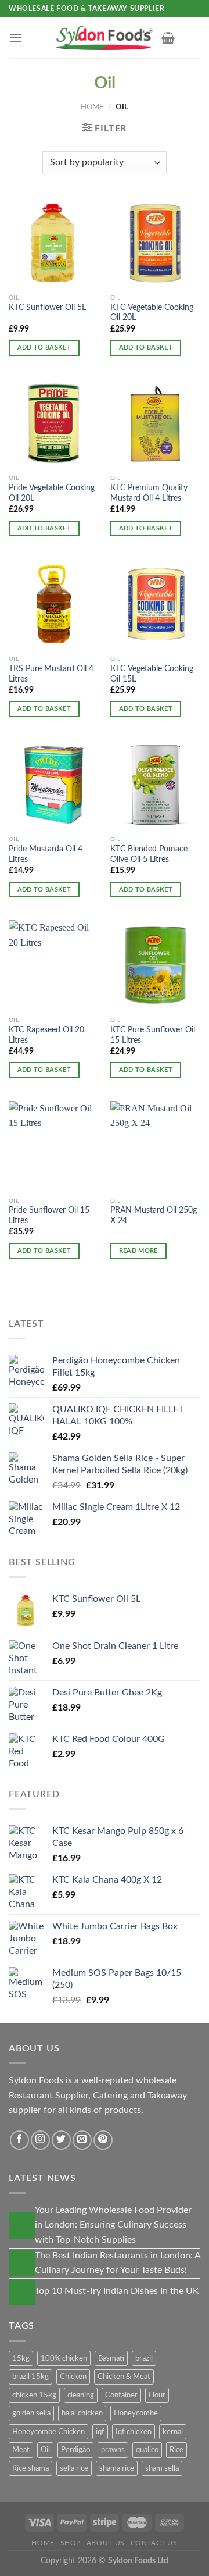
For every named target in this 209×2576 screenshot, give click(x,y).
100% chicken (64, 2358)
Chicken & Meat (124, 2377)
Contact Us (154, 2543)
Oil (45, 2450)
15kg (21, 2358)
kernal (173, 2432)
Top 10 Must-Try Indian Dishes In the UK (117, 2291)
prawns (113, 2450)
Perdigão (75, 2450)
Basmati (111, 2358)
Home (92, 107)
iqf (100, 2432)
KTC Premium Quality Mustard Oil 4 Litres (149, 493)
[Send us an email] (82, 2140)
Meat (21, 2450)
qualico (147, 2450)
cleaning (81, 2395)
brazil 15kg (30, 2377)
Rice (176, 2450)
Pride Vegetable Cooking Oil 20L (52, 493)
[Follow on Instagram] (40, 2140)
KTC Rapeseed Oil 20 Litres (46, 1035)
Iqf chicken (134, 2432)
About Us (106, 2543)
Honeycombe (136, 2413)
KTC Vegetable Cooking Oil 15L (152, 674)
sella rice (74, 2468)
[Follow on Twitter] (61, 2140)
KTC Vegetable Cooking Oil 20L (152, 313)
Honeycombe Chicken (48, 2432)
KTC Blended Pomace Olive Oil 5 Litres (149, 854)
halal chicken (82, 2413)
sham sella (162, 2468)
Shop (71, 2543)
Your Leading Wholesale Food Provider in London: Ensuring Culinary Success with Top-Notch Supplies (113, 2225)
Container (121, 2395)
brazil (144, 2358)
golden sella (31, 2413)
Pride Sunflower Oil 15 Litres (49, 1216)
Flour (157, 2395)
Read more (138, 1251)
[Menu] (16, 38)
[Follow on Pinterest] (103, 2140)
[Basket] (168, 38)
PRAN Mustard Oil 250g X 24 (154, 1216)
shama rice (117, 2468)
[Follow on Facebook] (19, 2140)
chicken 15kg (34, 2395)
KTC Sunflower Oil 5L (47, 308)
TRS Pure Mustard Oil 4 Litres (51, 674)
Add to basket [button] (44, 348)
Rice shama (30, 2468)
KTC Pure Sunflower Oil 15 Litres (153, 1035)
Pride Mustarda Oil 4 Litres (46, 854)
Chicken (73, 2377)
